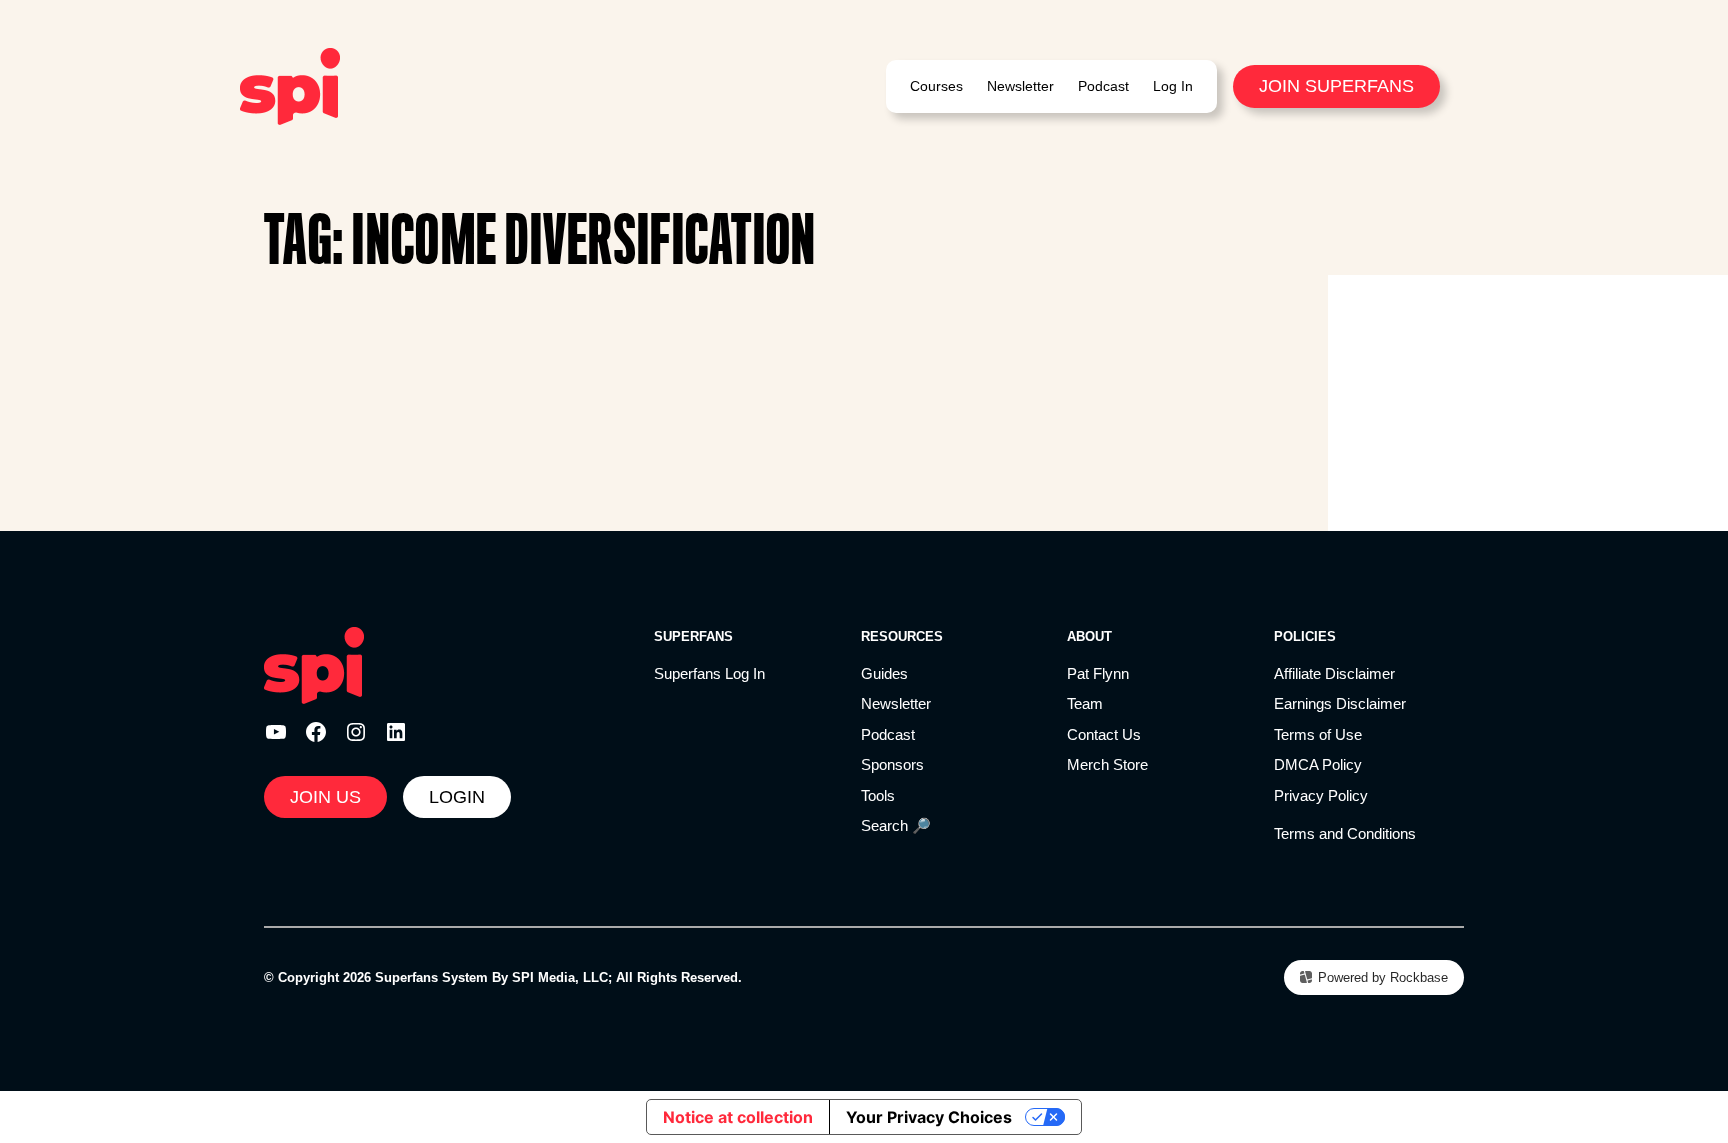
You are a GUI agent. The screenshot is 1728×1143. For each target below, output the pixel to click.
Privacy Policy (1321, 795)
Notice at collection (738, 1117)
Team (1085, 703)
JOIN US (325, 797)
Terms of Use (1318, 734)
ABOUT (1089, 636)
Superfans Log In (709, 673)
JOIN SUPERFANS (1336, 86)
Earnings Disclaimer (1340, 703)
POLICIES (1305, 636)
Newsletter (896, 703)
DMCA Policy (1318, 764)
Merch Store (1107, 764)
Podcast (888, 734)
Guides (884, 673)
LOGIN (457, 797)
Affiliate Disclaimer (1334, 673)
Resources (902, 636)
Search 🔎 (896, 825)
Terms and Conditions (1345, 833)
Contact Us (1104, 734)
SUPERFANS (693, 636)
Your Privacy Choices (929, 1117)
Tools (878, 795)
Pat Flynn (1098, 673)
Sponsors (892, 764)
